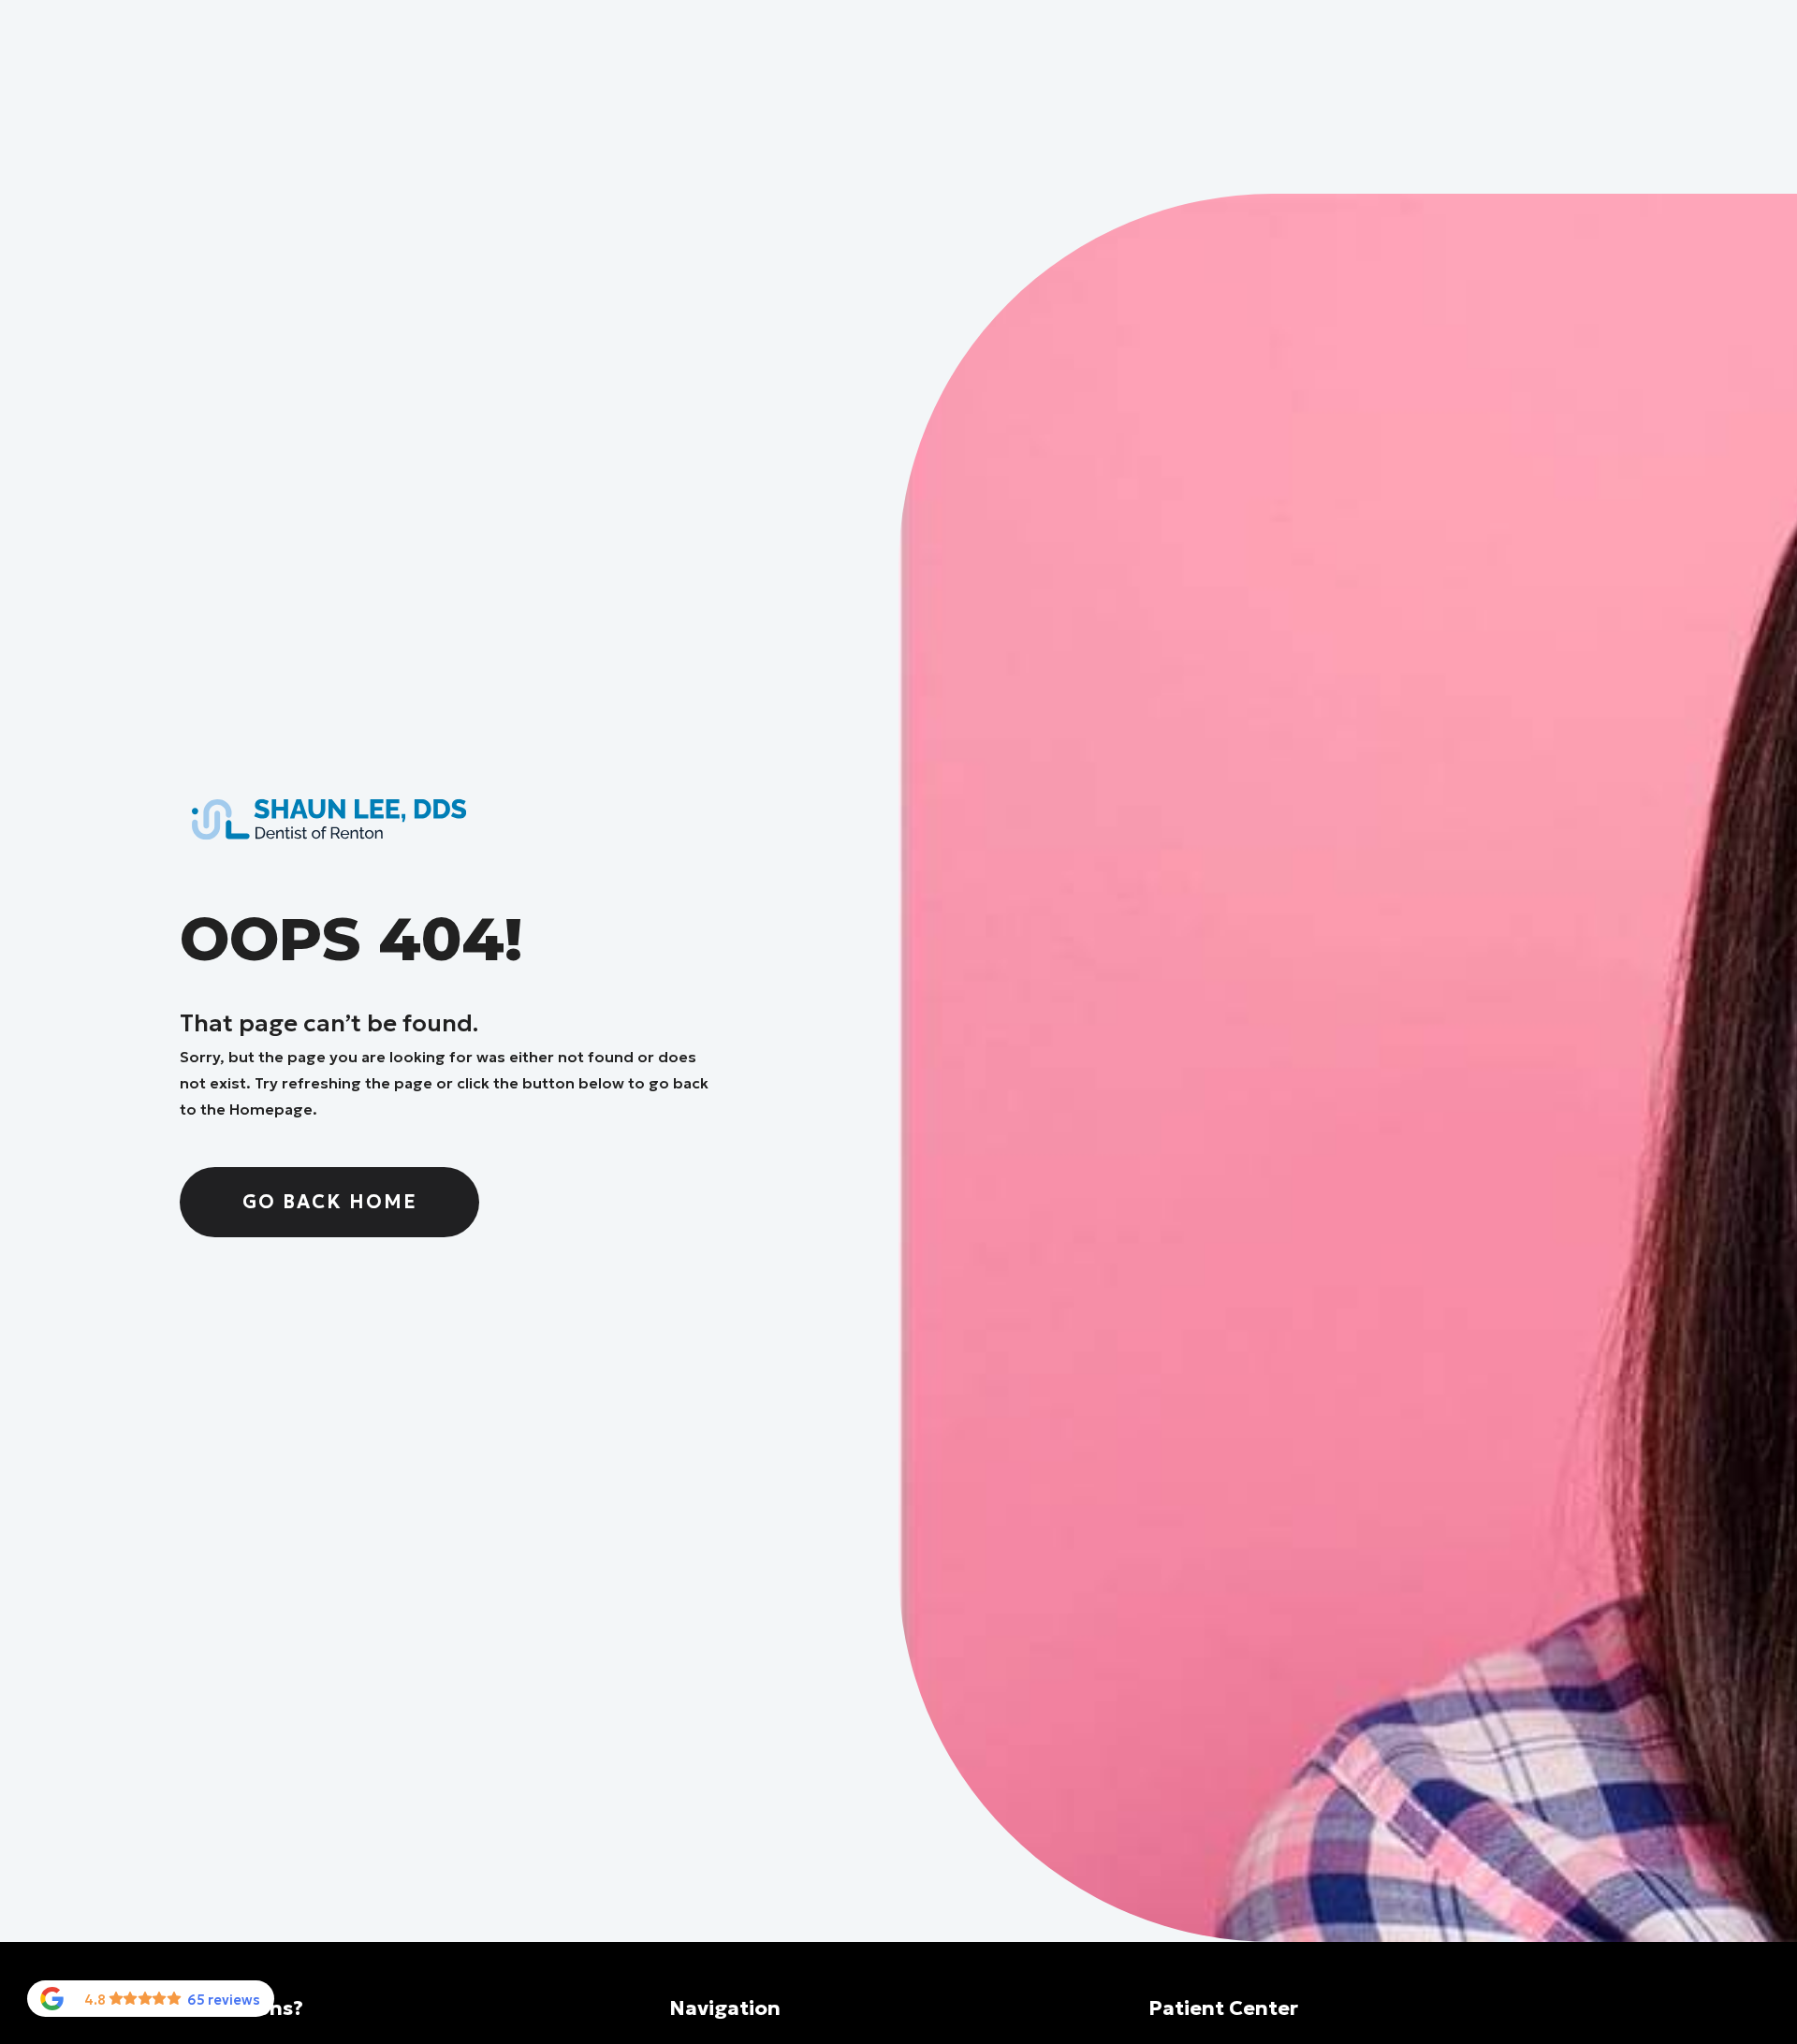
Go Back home (330, 1202)
